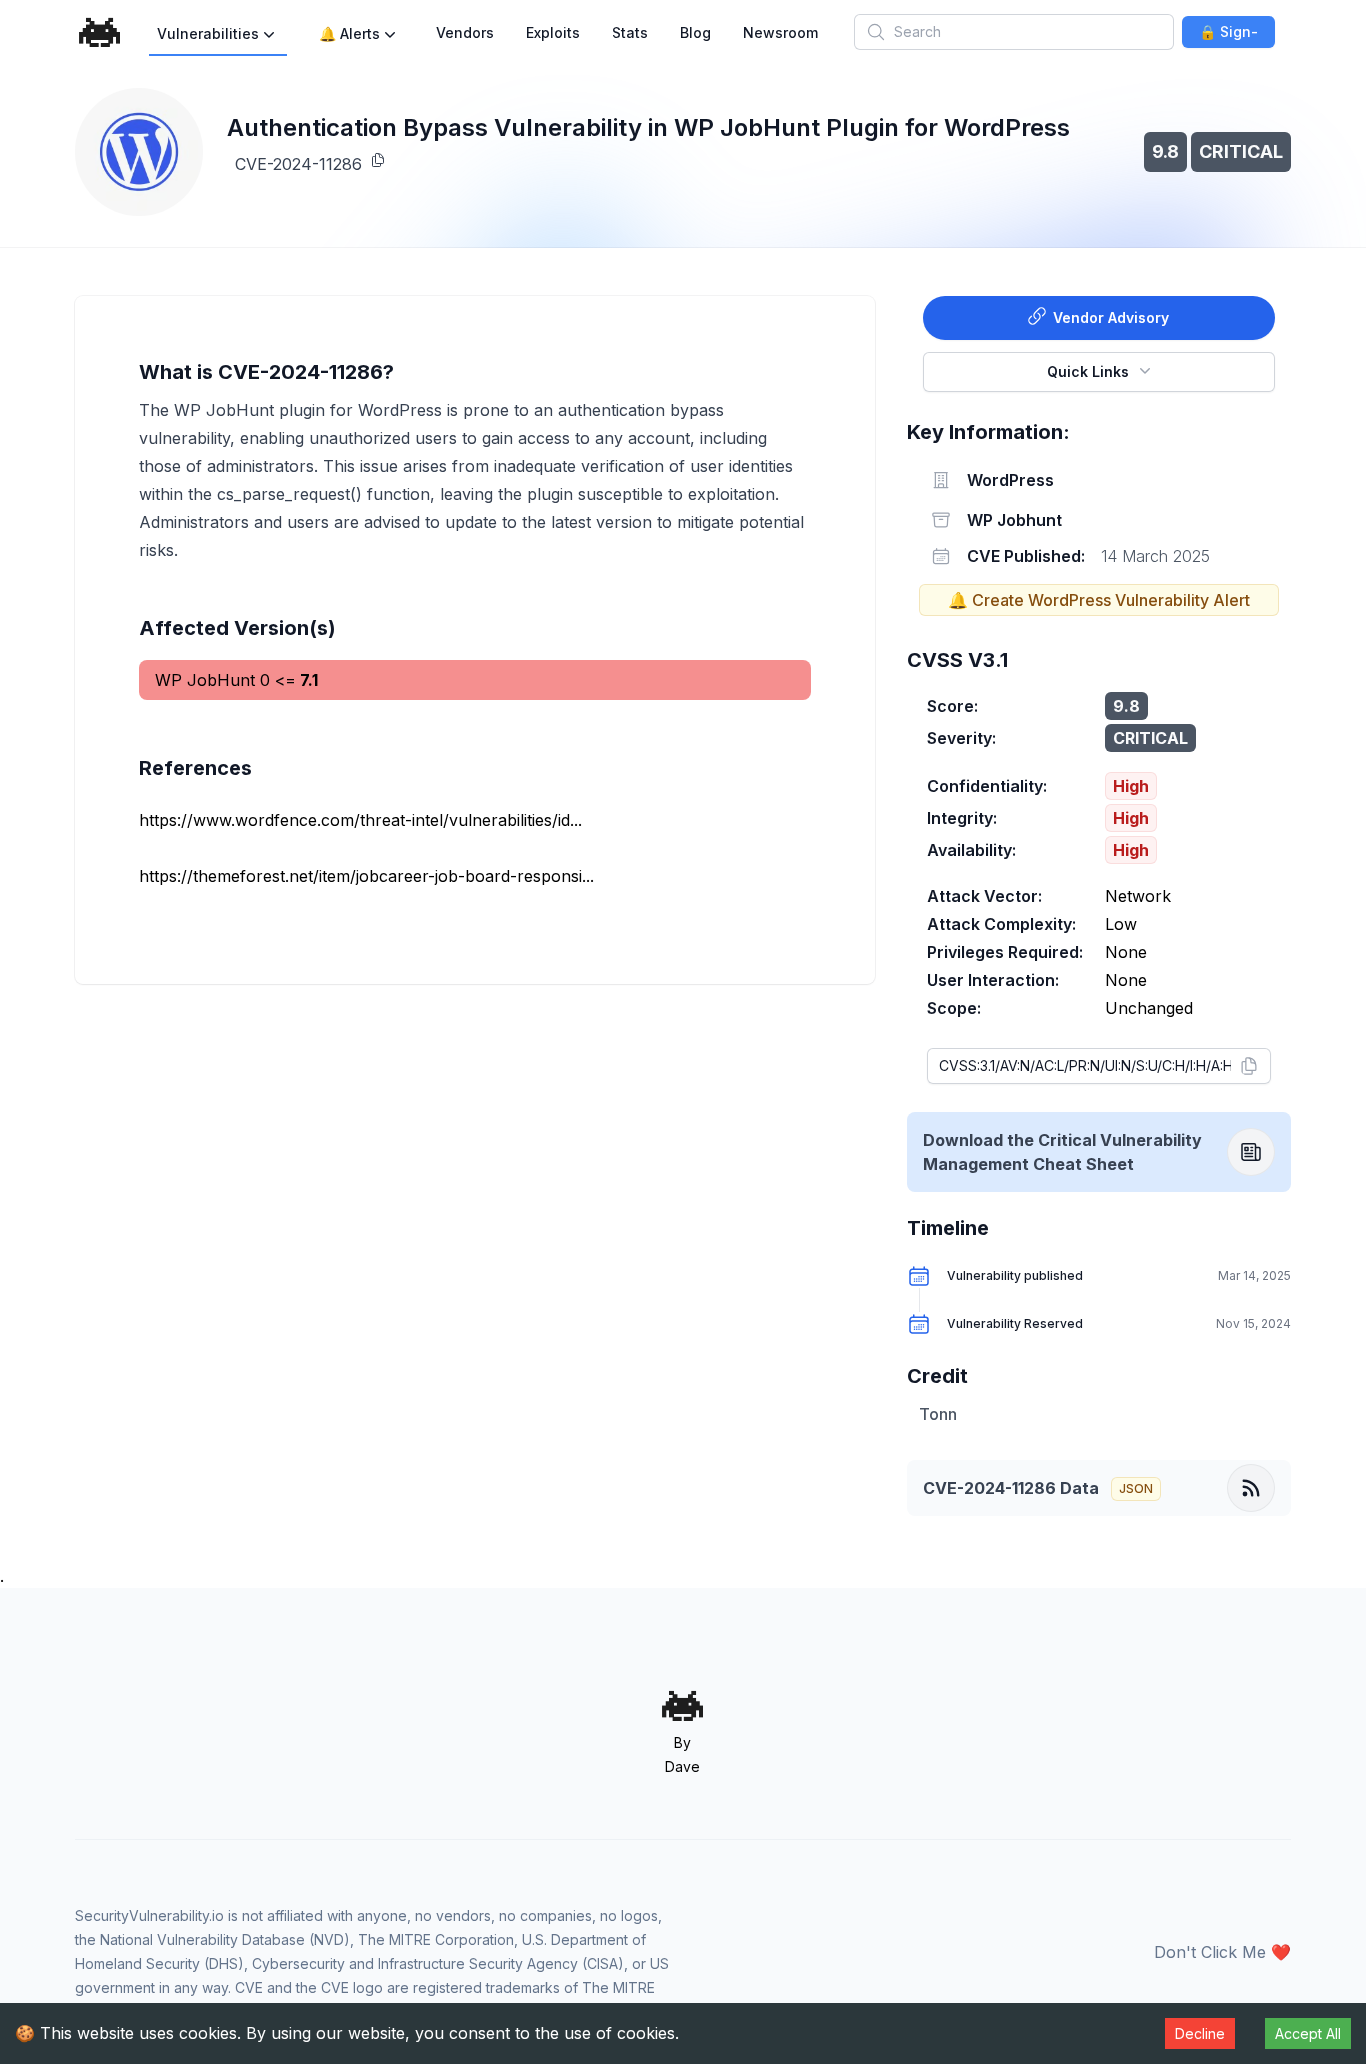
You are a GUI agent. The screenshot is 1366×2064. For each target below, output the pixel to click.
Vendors (465, 32)
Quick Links (1088, 371)
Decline (1200, 2033)
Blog (695, 32)
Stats (630, 32)
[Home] (100, 32)
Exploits (553, 32)
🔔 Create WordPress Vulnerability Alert (1099, 600)
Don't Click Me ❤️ (1222, 1952)
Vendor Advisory (1111, 317)
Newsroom (780, 32)
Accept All (1308, 2033)
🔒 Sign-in (1228, 35)
